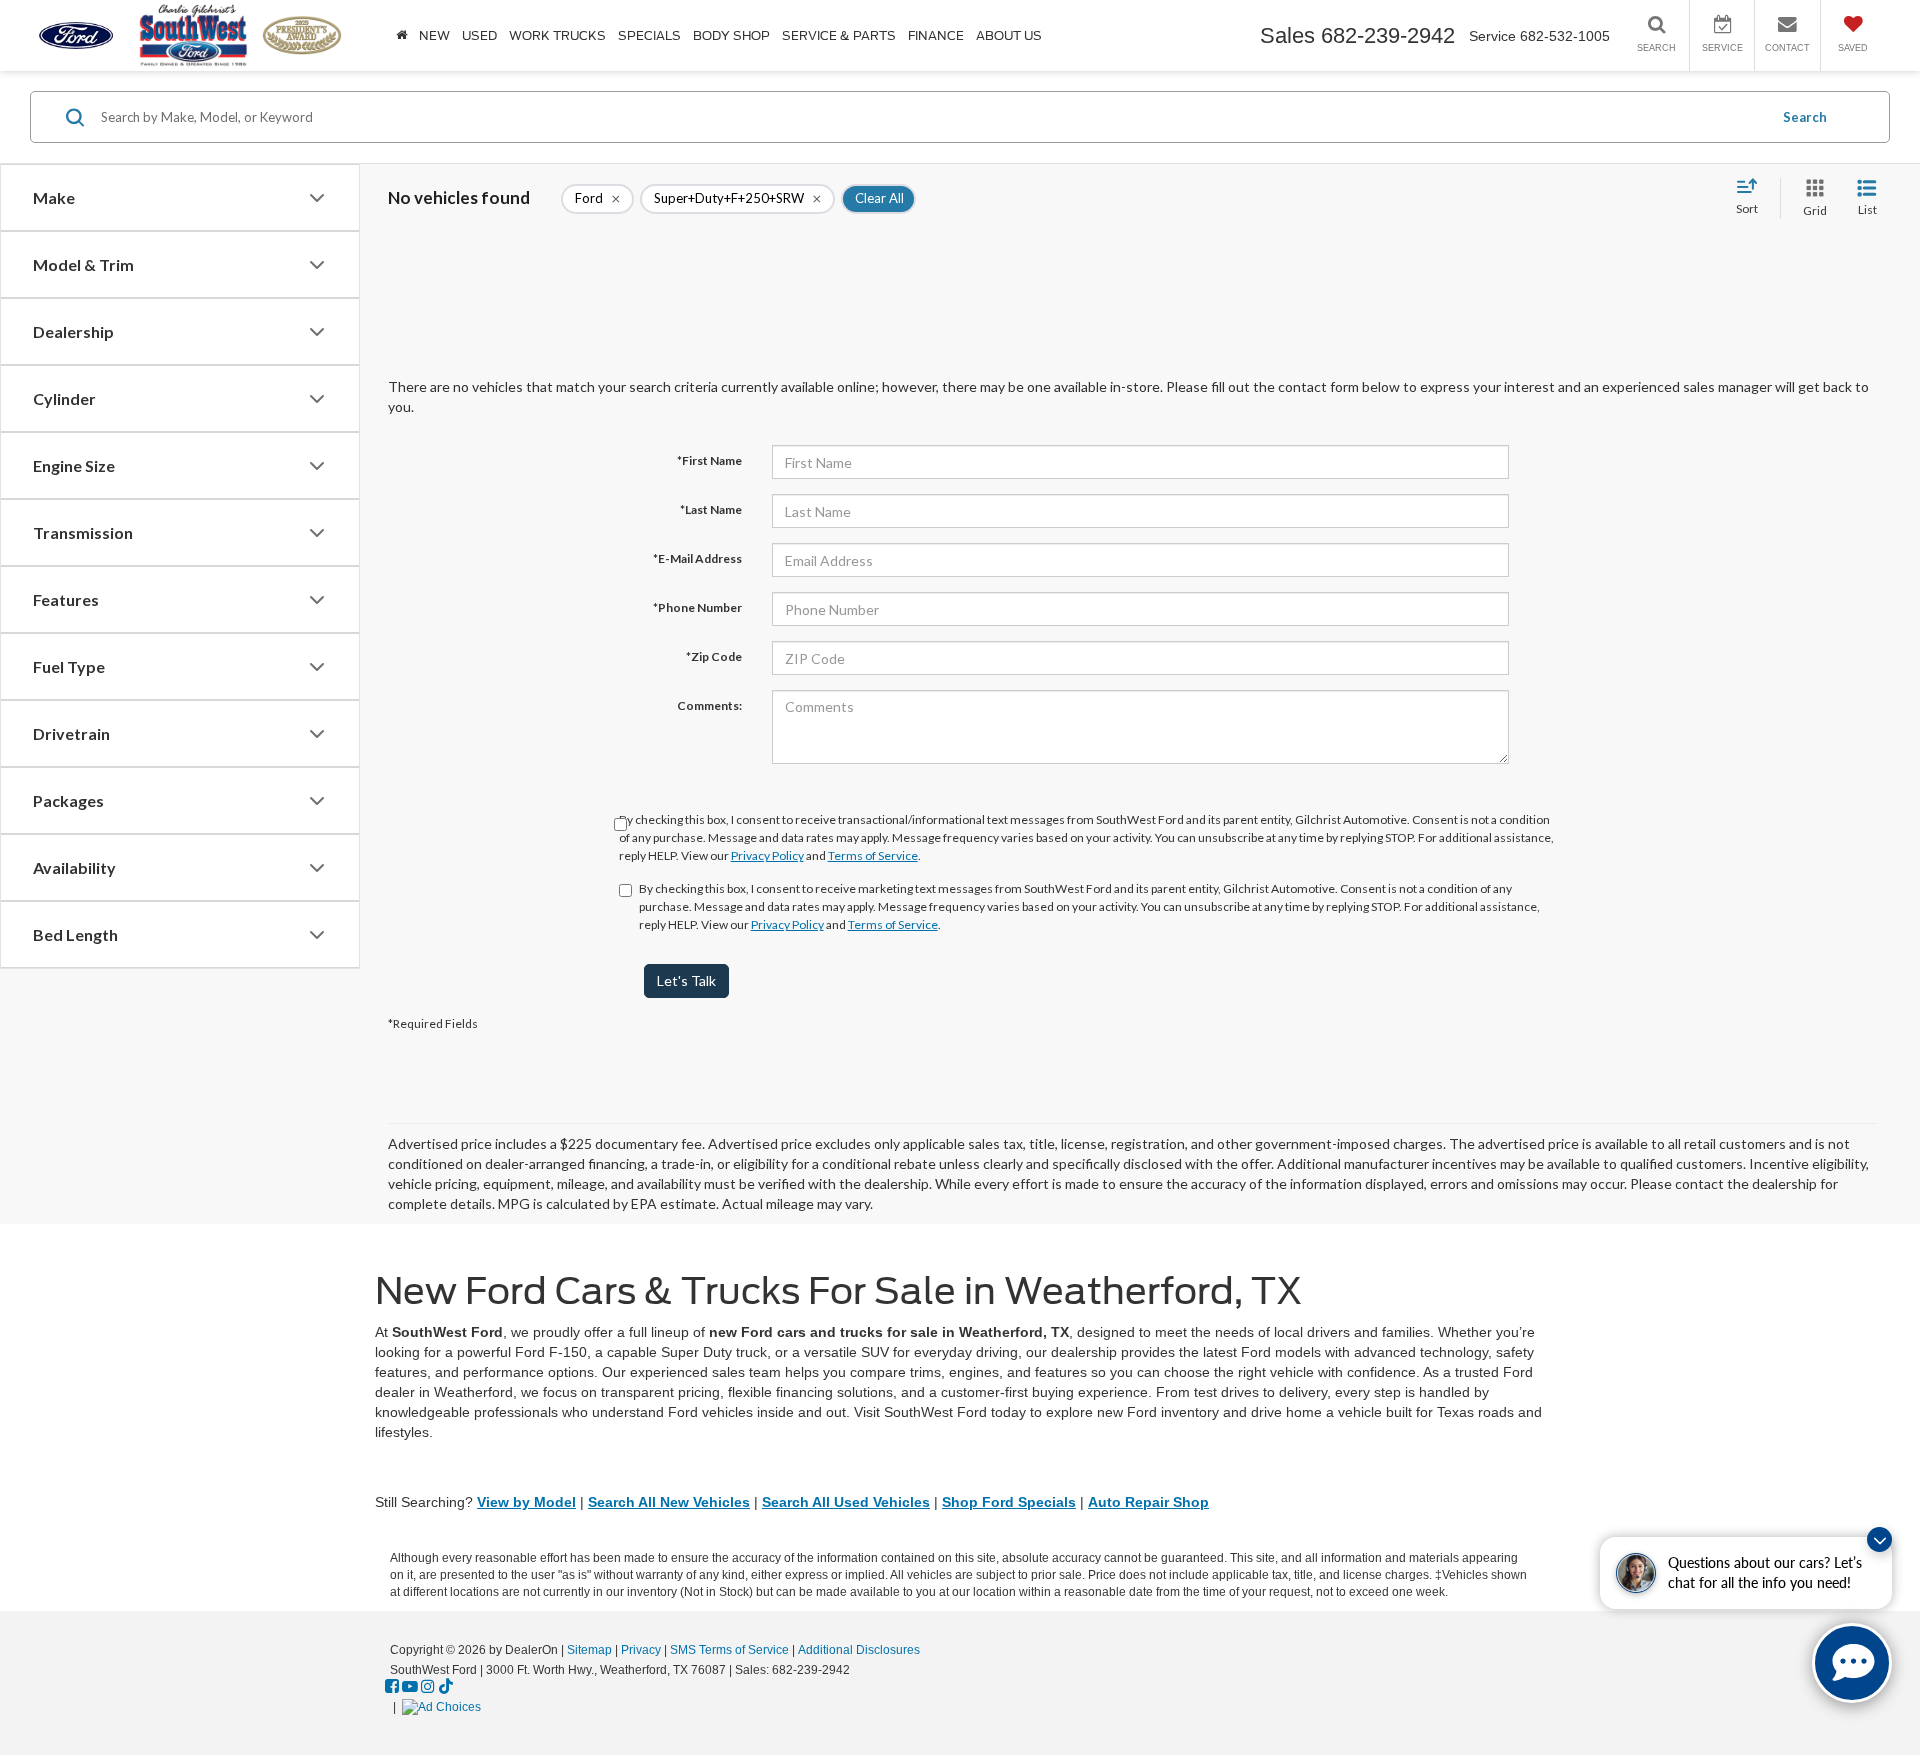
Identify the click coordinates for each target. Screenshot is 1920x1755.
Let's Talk (686, 980)
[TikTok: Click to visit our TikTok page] (446, 1687)
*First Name (709, 460)
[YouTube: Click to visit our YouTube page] (410, 1687)
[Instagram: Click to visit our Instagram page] (428, 1687)
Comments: (709, 705)
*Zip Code (714, 656)
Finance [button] (936, 35)
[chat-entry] (1852, 1663)
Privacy (641, 1650)
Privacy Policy (767, 855)
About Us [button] (1009, 35)
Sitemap (589, 1650)
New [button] (434, 35)
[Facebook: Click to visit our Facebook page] (392, 1687)
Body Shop (731, 35)
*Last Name (711, 509)
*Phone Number (697, 607)
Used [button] (479, 35)
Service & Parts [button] (839, 35)
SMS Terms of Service (729, 1650)
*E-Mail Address (697, 558)
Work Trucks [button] (557, 35)
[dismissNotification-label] (1879, 1539)
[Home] (401, 35)
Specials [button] (649, 35)
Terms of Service (873, 855)
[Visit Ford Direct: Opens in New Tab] (444, 1707)
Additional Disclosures (859, 1650)
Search (1805, 117)
